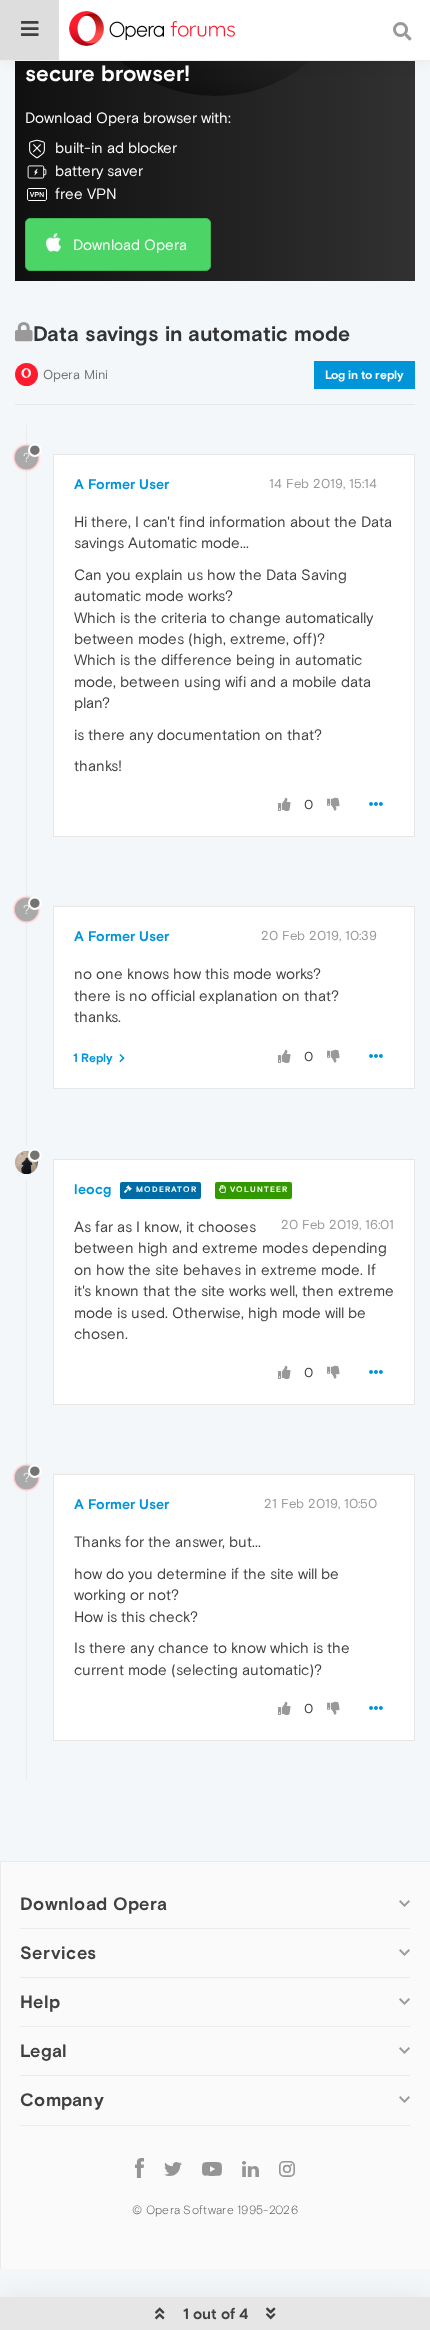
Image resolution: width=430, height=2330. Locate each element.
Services (58, 1952)
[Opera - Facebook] (139, 2168)
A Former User (121, 484)
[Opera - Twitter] (173, 2168)
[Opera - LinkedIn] (250, 2168)
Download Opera (130, 244)
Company (62, 2099)
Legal (44, 2050)
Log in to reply (364, 375)
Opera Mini (75, 374)
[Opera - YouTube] (212, 2168)
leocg (92, 1189)
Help (40, 2001)
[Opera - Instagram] (287, 2168)
